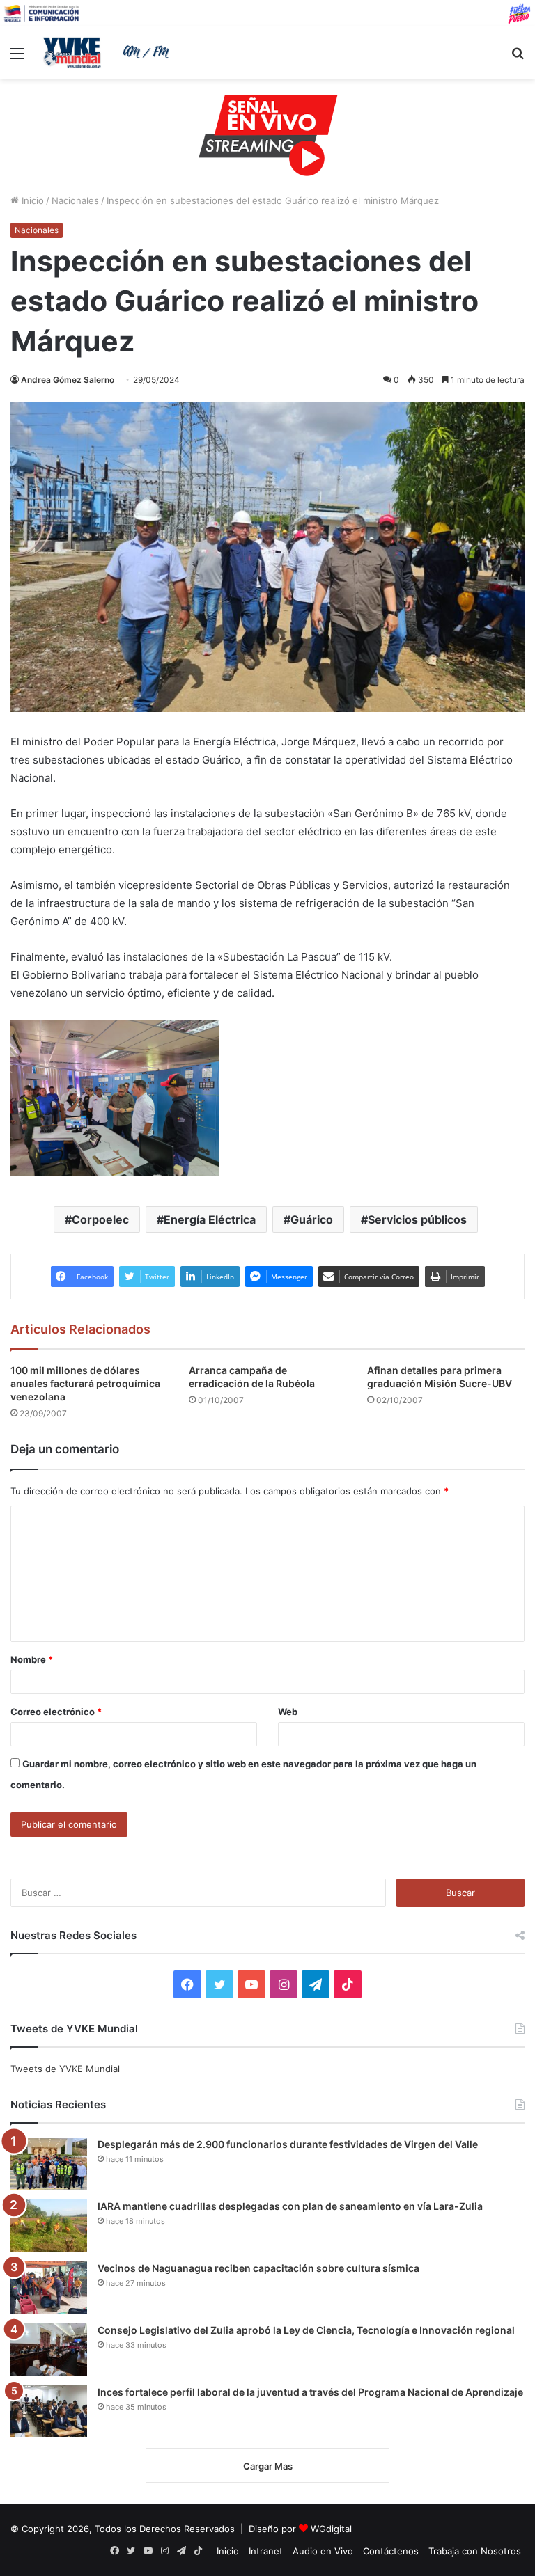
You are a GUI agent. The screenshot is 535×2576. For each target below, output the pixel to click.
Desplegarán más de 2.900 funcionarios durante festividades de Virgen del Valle (288, 2144)
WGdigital (331, 2529)
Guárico (312, 1219)
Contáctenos (391, 2551)
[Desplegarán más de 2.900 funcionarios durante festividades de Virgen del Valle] (49, 2164)
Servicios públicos (417, 1219)
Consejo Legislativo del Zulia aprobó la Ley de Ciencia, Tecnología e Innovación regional (306, 2330)
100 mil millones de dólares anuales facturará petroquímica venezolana (85, 1383)
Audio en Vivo (323, 2551)
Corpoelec (100, 1219)
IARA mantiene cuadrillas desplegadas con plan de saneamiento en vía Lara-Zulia (290, 2206)
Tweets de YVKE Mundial (65, 2069)
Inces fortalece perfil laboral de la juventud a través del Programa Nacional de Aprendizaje (310, 2392)
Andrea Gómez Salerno (68, 380)
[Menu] (17, 58)
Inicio (31, 200)
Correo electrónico (56, 1712)
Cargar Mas (268, 2466)
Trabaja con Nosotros (475, 2551)
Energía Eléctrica (210, 1219)
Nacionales (75, 200)
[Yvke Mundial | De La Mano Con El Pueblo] (109, 52)
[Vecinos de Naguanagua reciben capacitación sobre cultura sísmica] (49, 2287)
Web (288, 1712)
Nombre (32, 1659)
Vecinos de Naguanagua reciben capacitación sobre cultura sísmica (258, 2268)
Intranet (266, 2551)
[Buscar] (518, 58)
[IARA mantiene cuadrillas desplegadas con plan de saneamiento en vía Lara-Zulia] (49, 2226)
